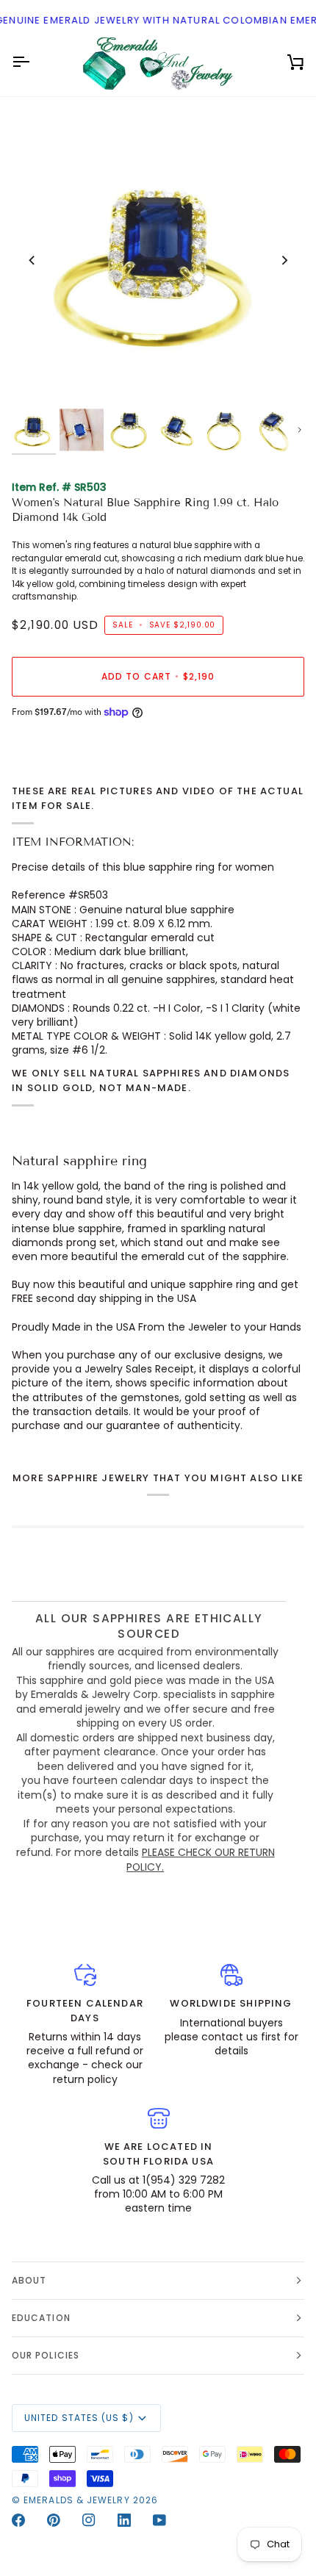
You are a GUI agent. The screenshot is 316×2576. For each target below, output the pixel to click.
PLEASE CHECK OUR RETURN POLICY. (201, 1860)
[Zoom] (39, 379)
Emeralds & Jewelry (76, 2500)
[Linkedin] (124, 2520)
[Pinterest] (54, 2520)
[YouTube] (159, 2520)
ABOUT (29, 2280)
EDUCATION (41, 2318)
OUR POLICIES (46, 2355)
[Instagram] (89, 2520)
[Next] (284, 260)
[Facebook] (18, 2520)
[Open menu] (34, 62)
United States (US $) (79, 2418)
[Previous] (32, 260)
